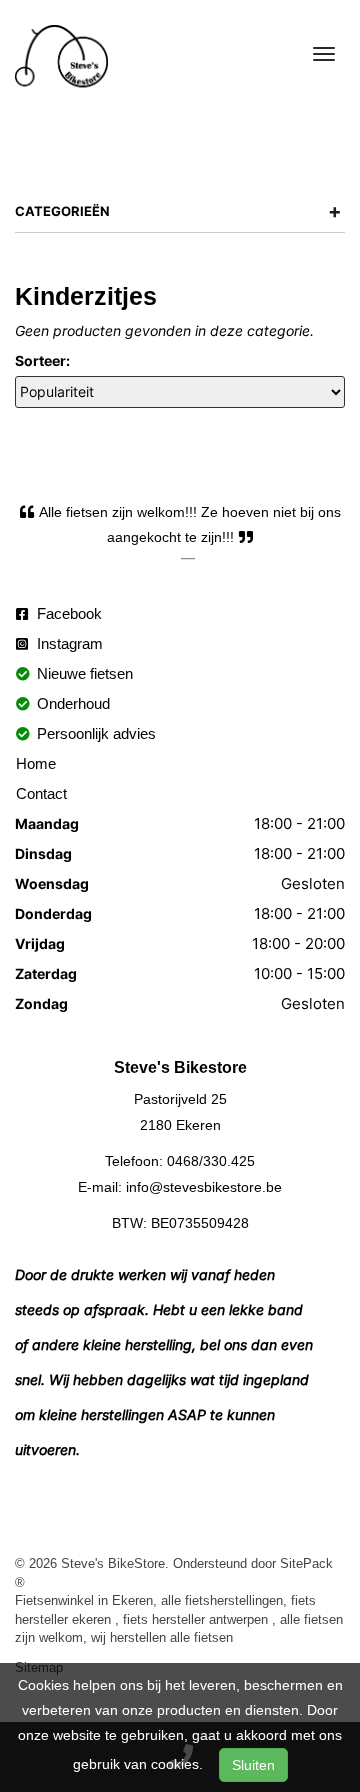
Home (36, 763)
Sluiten (253, 1765)
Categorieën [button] (178, 211)
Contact (41, 793)
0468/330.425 (211, 1161)
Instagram (68, 643)
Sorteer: (42, 360)
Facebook (67, 613)
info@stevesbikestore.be (204, 1187)
